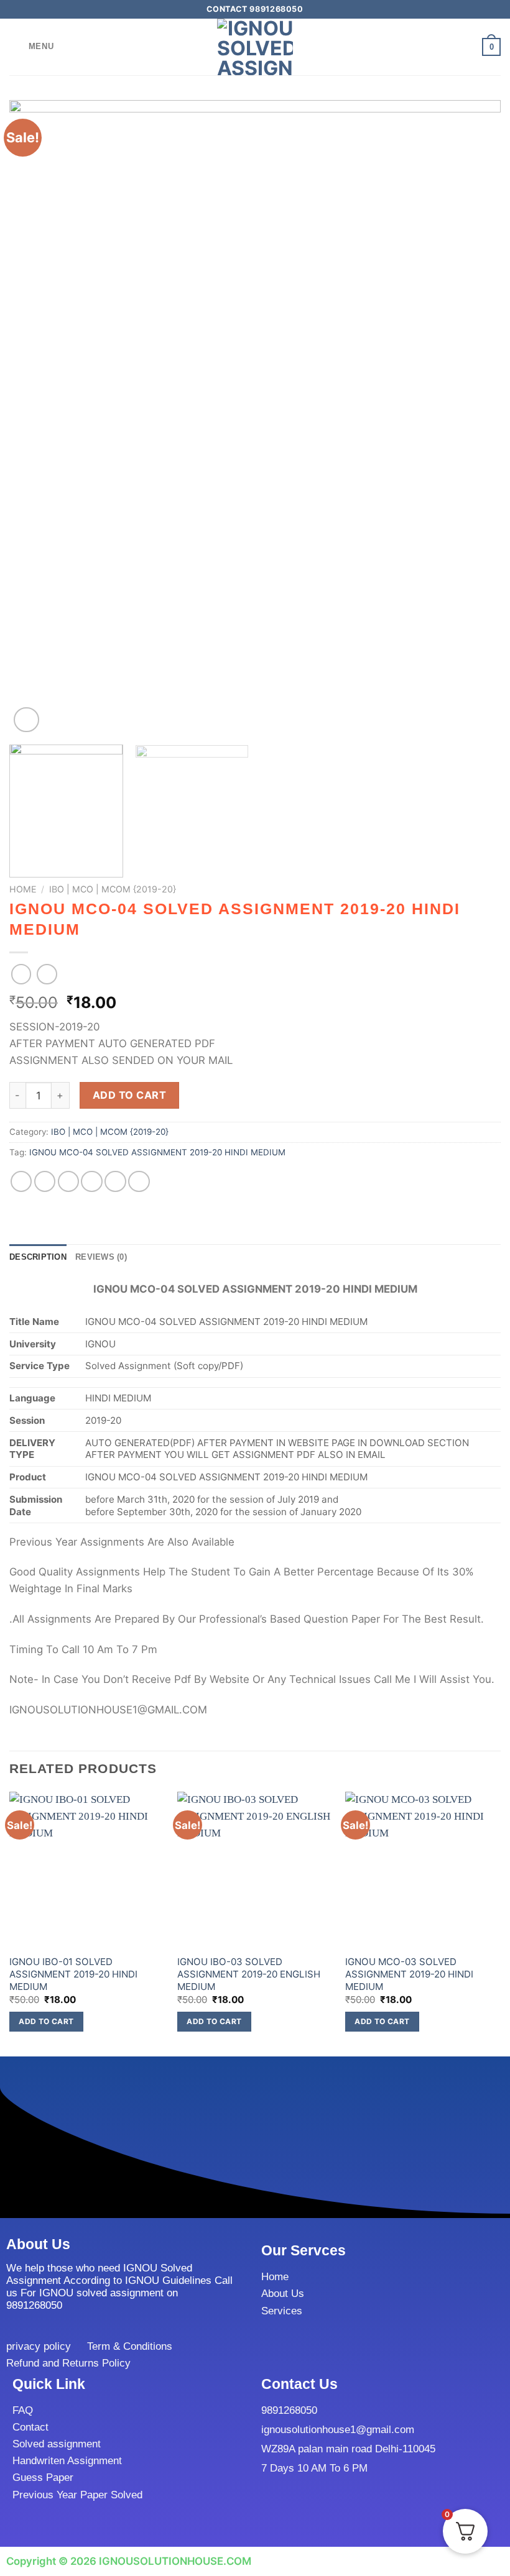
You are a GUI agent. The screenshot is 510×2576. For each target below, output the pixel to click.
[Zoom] (26, 720)
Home (23, 889)
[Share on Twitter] (69, 1182)
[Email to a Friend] (92, 1182)
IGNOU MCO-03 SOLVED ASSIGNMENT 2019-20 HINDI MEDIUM (409, 1974)
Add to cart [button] (46, 2021)
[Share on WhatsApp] (21, 1182)
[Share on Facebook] (45, 1182)
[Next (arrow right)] (478, 1288)
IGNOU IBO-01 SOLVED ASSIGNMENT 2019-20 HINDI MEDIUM (73, 1974)
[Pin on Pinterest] (115, 1182)
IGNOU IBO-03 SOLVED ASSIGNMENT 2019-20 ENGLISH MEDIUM (249, 1974)
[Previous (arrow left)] (22, 1288)
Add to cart (129, 1095)
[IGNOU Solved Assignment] (255, 47)
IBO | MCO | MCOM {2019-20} (113, 889)
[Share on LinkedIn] (139, 1182)
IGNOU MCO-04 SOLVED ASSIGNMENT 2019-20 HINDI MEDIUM (157, 1152)
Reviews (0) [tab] (101, 1257)
